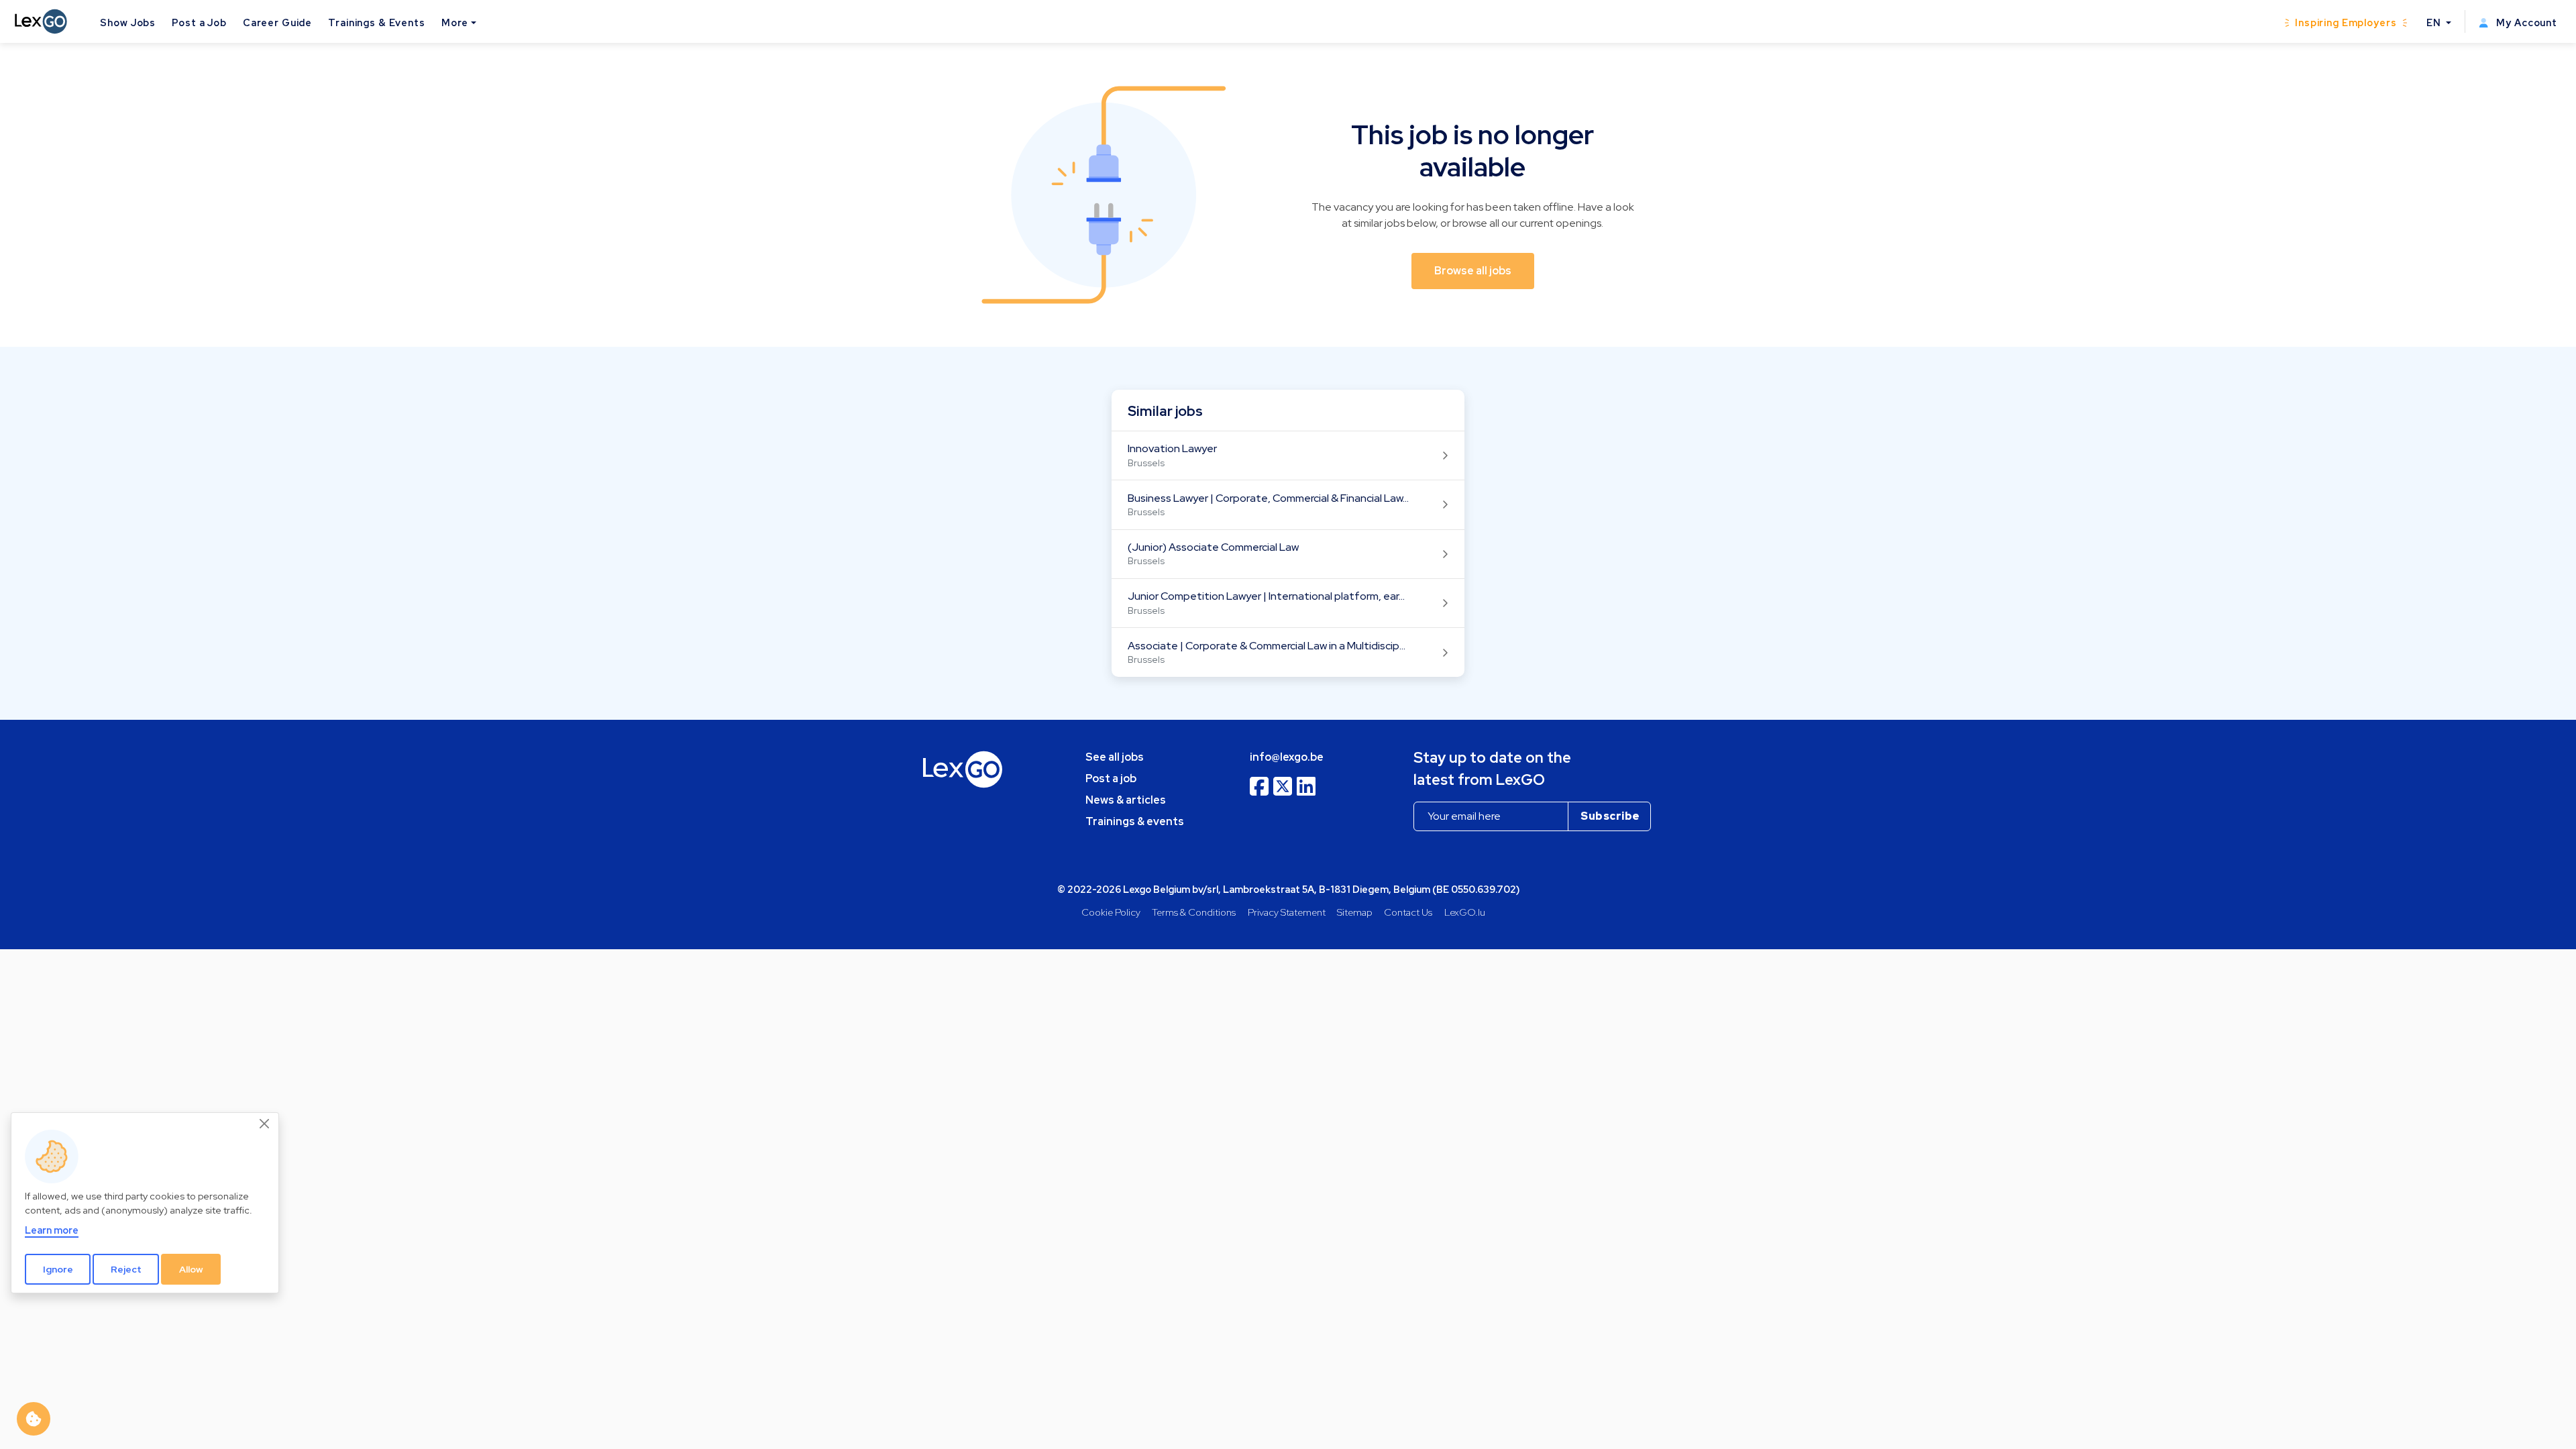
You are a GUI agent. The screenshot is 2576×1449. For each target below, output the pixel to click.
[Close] (265, 1124)
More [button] (455, 22)
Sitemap (1355, 912)
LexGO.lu (1465, 912)
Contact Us (1408, 912)
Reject (126, 1269)
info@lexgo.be (1287, 757)
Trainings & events (1135, 821)
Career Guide (277, 22)
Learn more (52, 1230)
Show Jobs (128, 22)
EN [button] (2435, 22)
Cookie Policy (1111, 912)
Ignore (58, 1269)
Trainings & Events (377, 22)
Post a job (1111, 779)
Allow (191, 1269)
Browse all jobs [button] (1473, 271)
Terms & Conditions (1194, 912)
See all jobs (1115, 757)
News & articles (1126, 800)
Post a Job (199, 22)
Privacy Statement (1287, 912)
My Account (2525, 22)
